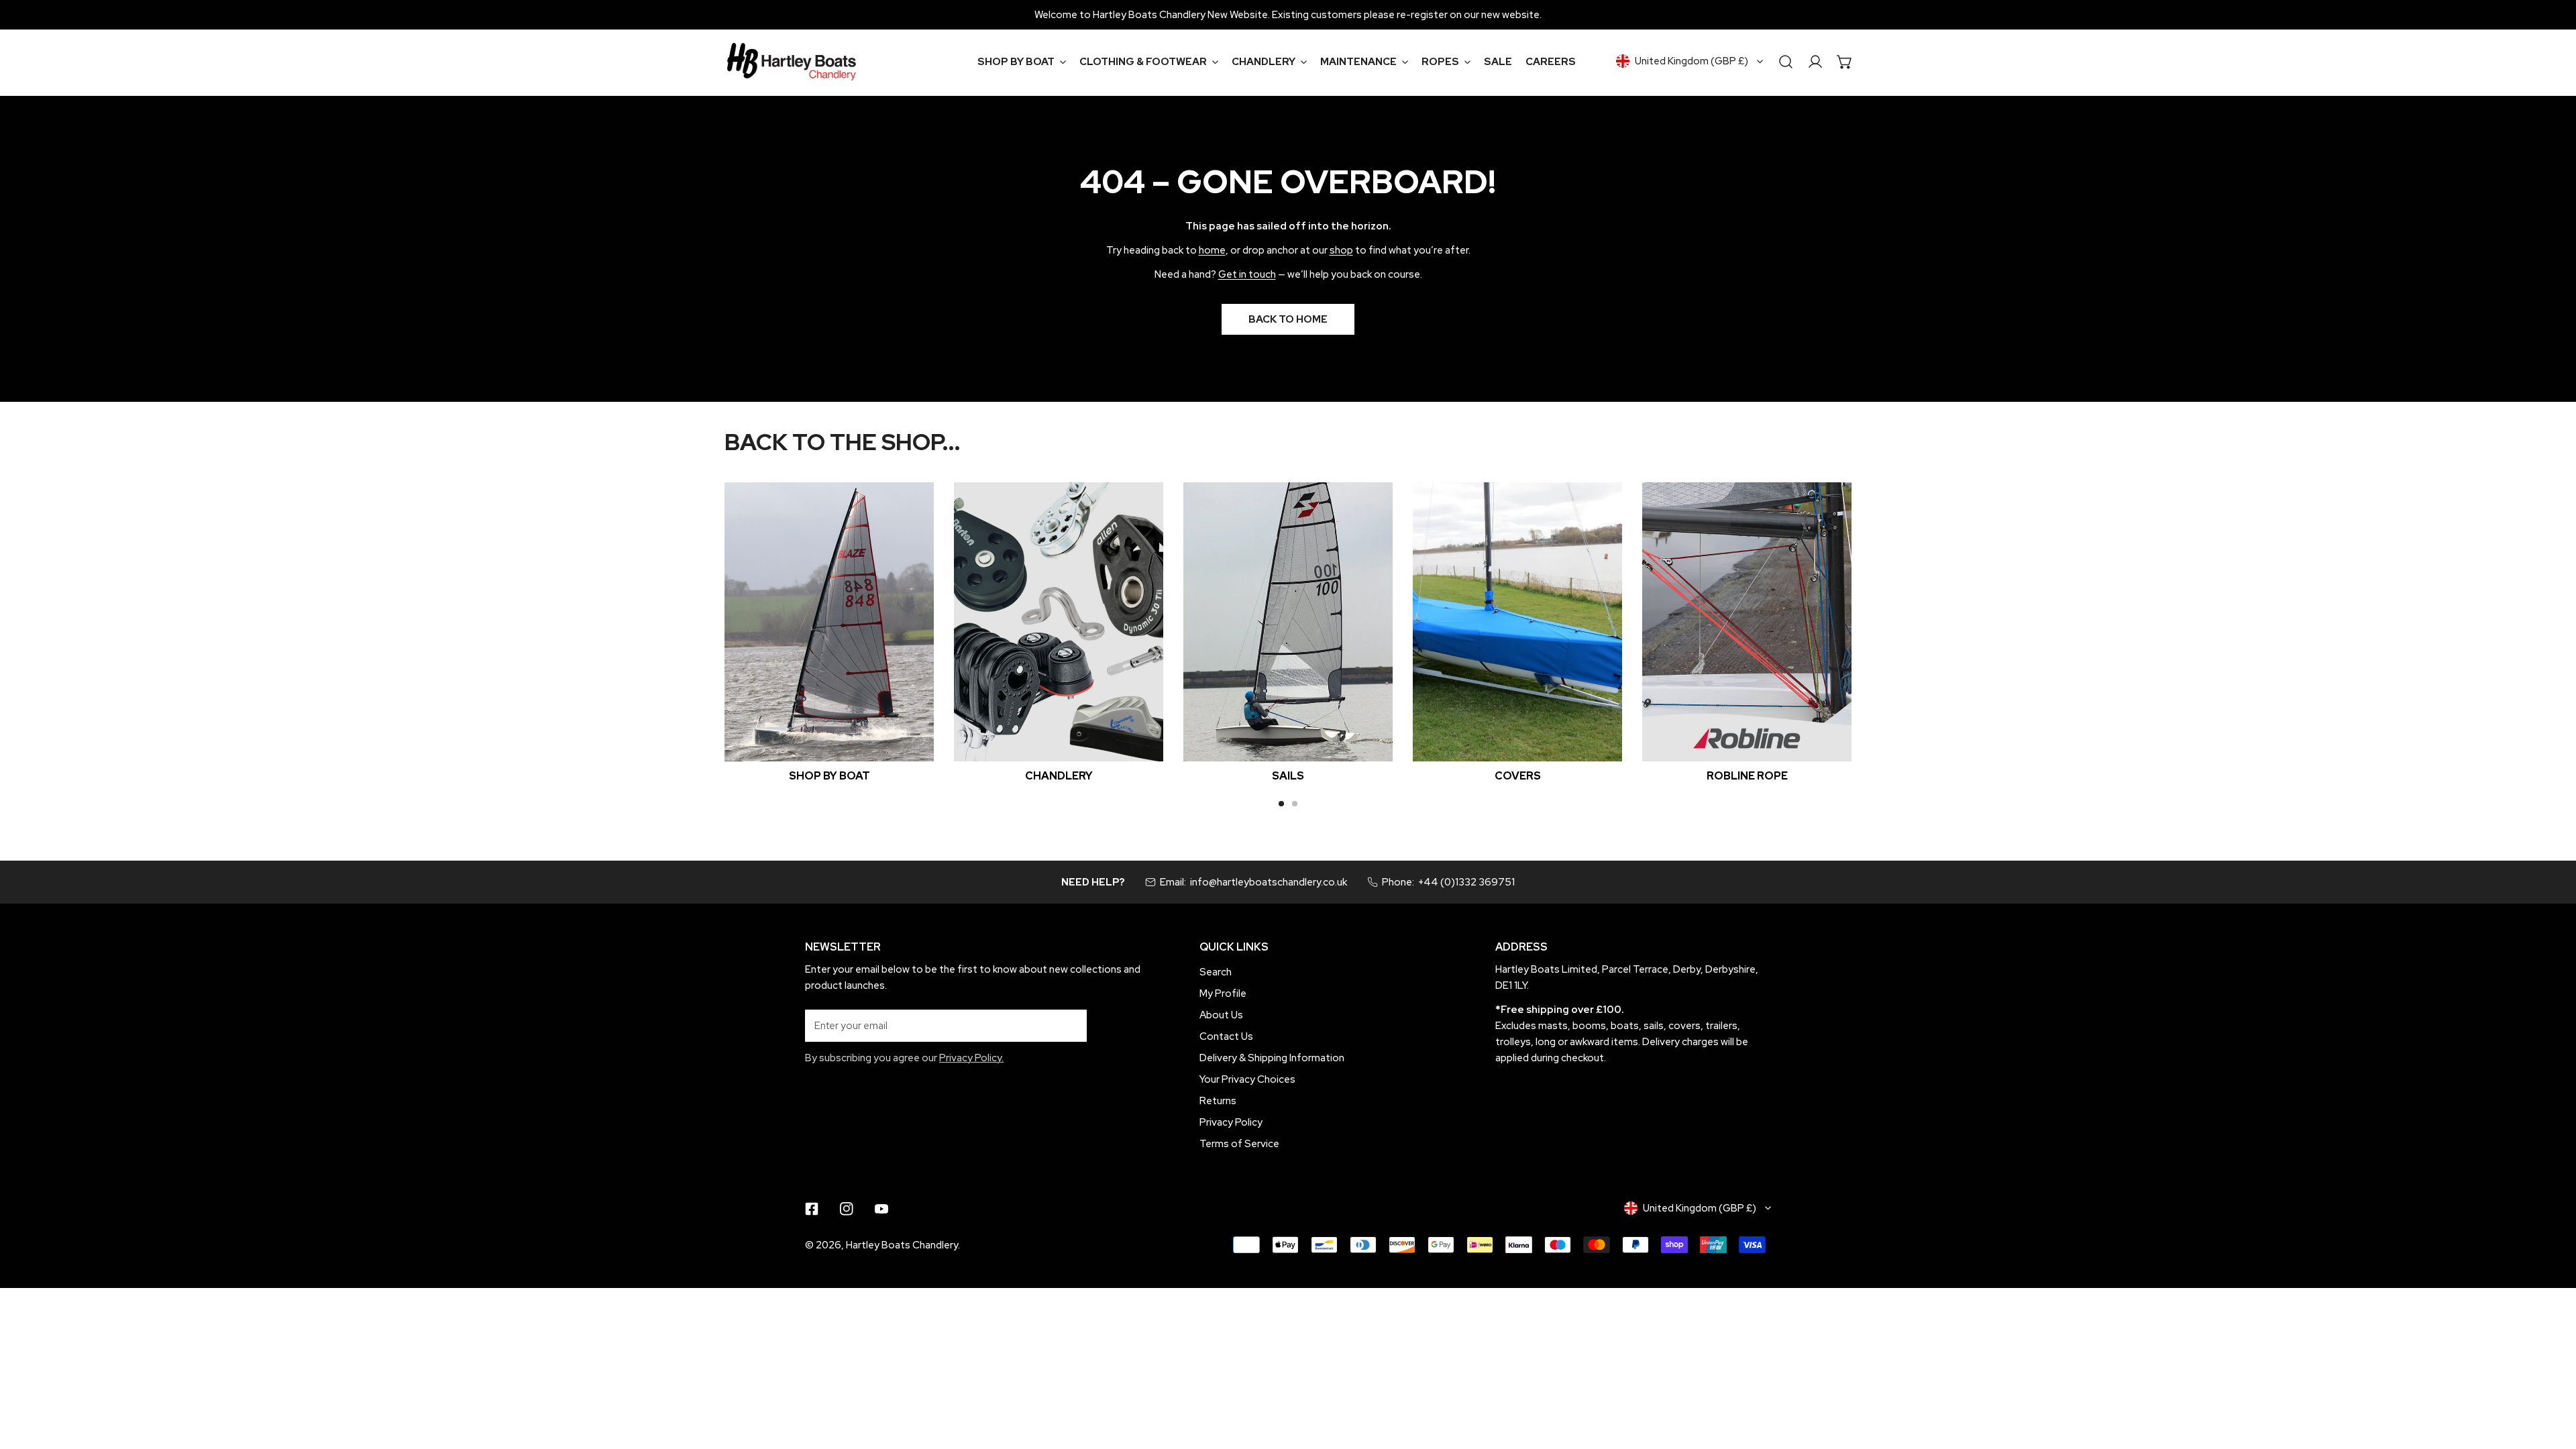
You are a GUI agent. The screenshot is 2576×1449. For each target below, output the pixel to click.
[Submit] (1069, 1025)
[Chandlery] (1059, 622)
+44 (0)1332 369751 (1466, 882)
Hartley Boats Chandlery (902, 1245)
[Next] (1891, 632)
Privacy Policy (1231, 1122)
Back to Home (1288, 319)
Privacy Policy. (971, 1058)
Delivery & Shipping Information (1272, 1058)
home (1212, 250)
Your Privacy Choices (1247, 1079)
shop (1341, 250)
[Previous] (685, 632)
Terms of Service (1239, 1144)
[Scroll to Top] (2552, 1378)
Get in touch (1247, 274)
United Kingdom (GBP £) (1692, 61)
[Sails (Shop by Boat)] (1288, 622)
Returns (1218, 1101)
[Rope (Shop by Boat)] (1747, 622)
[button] (1022, 62)
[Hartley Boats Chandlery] (792, 62)
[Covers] (1517, 622)
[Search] (1786, 62)
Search (1216, 972)
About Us (1221, 1015)
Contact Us (1226, 1036)
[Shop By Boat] (829, 622)
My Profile (1223, 994)
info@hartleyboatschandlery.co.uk (1269, 882)
